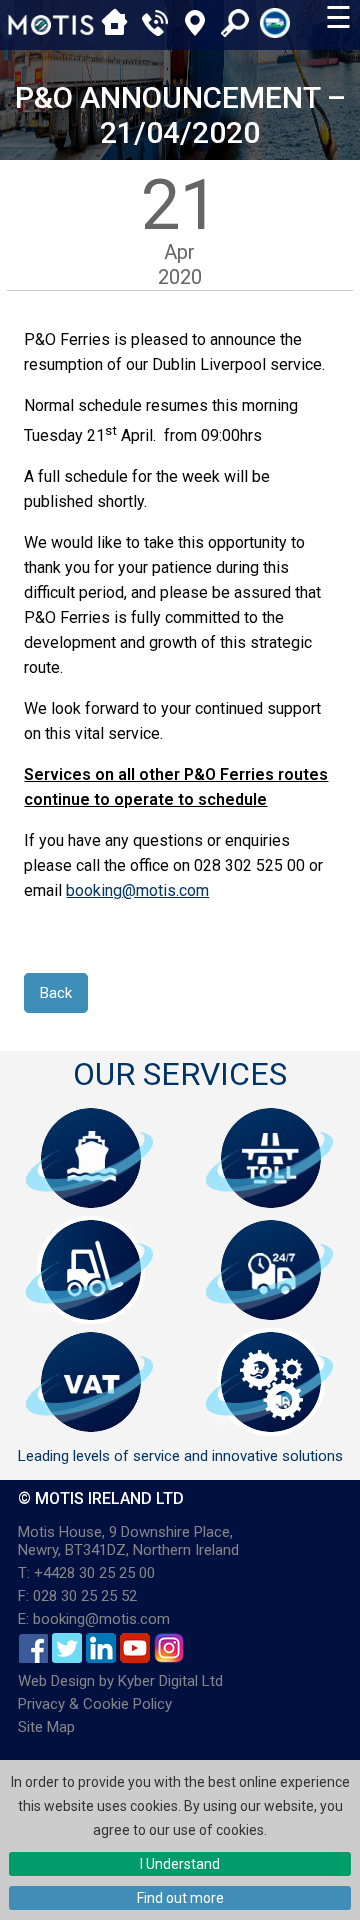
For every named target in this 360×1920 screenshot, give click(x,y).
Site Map (46, 1727)
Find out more (180, 1898)
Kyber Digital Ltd (170, 1681)
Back (56, 993)
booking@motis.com (137, 890)
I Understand (180, 1864)
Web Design (56, 1681)
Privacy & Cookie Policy (95, 1704)
